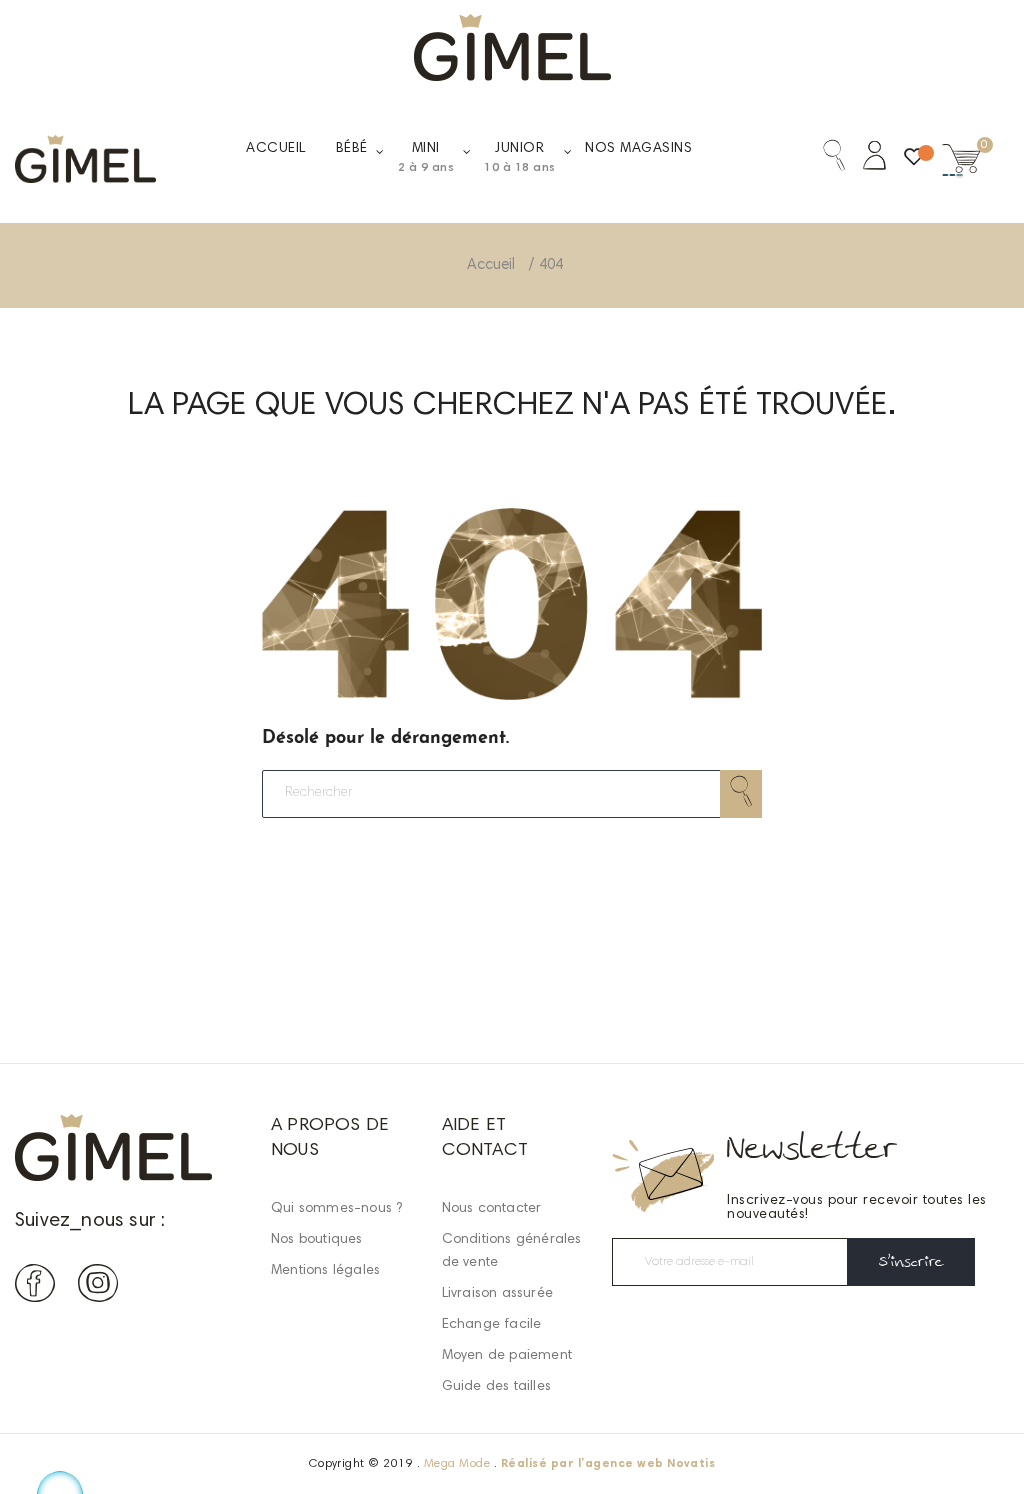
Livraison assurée (497, 1294)
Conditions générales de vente (512, 1251)
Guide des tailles (496, 1387)
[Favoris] (914, 162)
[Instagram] (98, 1287)
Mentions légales (325, 1271)
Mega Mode (457, 1464)
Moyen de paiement (507, 1356)
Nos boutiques (317, 1240)
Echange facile (492, 1325)
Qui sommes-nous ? (336, 1209)
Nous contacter (492, 1209)
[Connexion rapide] (865, 159)
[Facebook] (35, 1287)
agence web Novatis (650, 1464)
